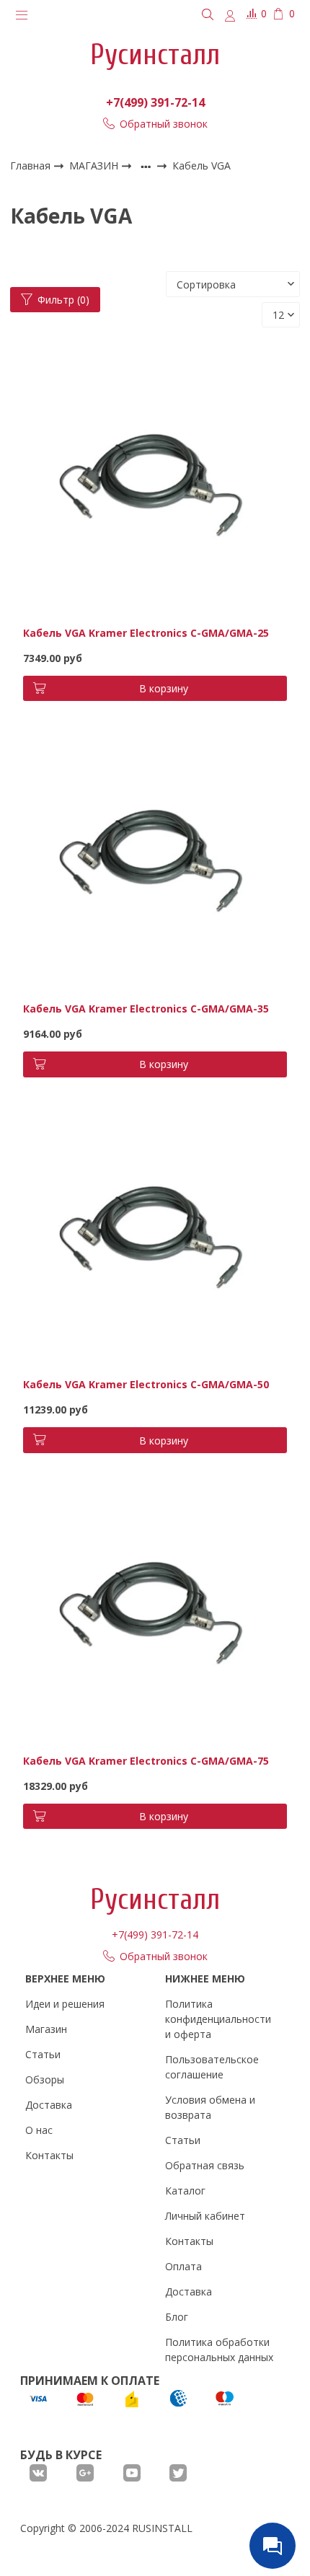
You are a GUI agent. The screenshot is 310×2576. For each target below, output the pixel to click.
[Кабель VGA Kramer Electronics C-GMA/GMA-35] (155, 857)
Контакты (49, 2155)
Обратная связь (205, 2165)
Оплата (183, 2266)
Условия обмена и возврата (210, 2107)
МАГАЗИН (95, 166)
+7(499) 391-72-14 (155, 102)
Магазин (46, 2029)
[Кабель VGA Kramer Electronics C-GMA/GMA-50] (155, 1234)
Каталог (185, 2191)
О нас (39, 2130)
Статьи (43, 2054)
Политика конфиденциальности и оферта (218, 2019)
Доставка (49, 2105)
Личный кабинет (205, 2216)
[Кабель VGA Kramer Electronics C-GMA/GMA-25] (155, 481)
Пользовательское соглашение (212, 2067)
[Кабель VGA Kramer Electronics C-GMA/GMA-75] (155, 1609)
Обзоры (45, 2079)
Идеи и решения (65, 2004)
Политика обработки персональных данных (219, 2350)
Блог (177, 2317)
